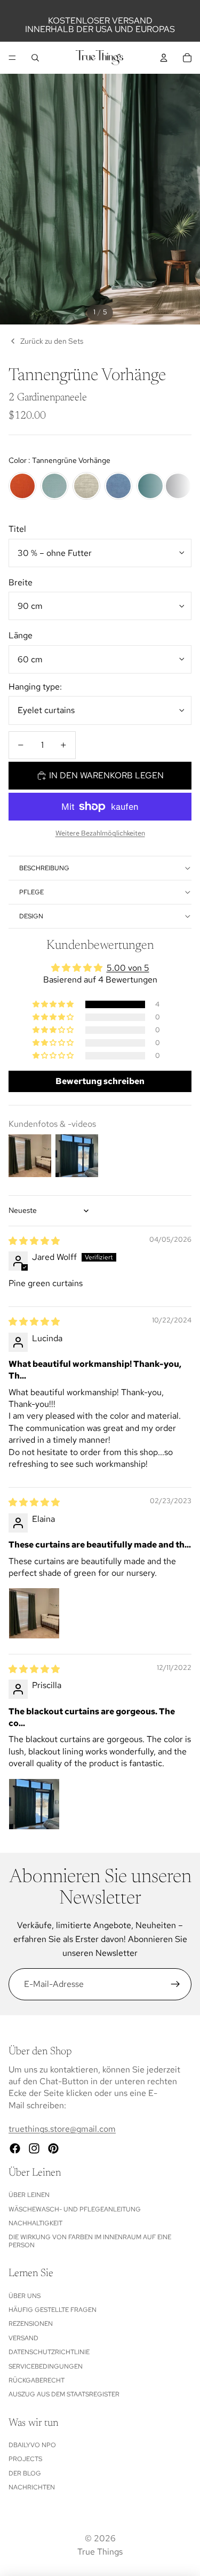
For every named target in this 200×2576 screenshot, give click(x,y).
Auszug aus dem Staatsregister (64, 2394)
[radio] (22, 486)
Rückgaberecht (37, 2380)
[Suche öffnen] (35, 58)
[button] (54, 1004)
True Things (100, 2552)
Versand (23, 2338)
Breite (21, 582)
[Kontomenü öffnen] (164, 58)
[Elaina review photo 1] (34, 1613)
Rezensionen (31, 2324)
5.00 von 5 (128, 968)
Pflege (31, 892)
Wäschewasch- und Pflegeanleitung (75, 2209)
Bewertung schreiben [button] (100, 1081)
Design (31, 916)
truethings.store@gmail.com (62, 2129)
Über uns (25, 2296)
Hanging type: (35, 687)
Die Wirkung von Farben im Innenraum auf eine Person (90, 2241)
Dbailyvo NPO (32, 2445)
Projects (25, 2459)
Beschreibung (44, 868)
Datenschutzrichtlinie (49, 2352)
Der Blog (25, 2473)
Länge (21, 635)
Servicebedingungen (46, 2366)
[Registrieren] (175, 1984)
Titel (17, 529)
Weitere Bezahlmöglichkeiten (100, 833)
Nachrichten (32, 2487)
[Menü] (12, 58)
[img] (34, 1241)
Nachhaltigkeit (35, 2223)
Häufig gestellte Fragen (53, 2310)
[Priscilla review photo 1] (34, 1804)
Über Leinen (29, 2195)
